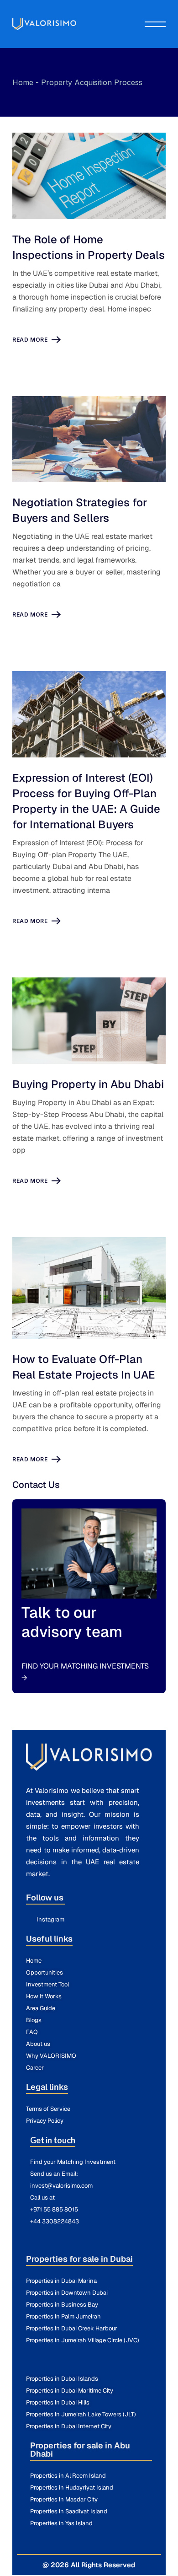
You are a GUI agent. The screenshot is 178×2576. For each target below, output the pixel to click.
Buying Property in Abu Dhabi (88, 1084)
